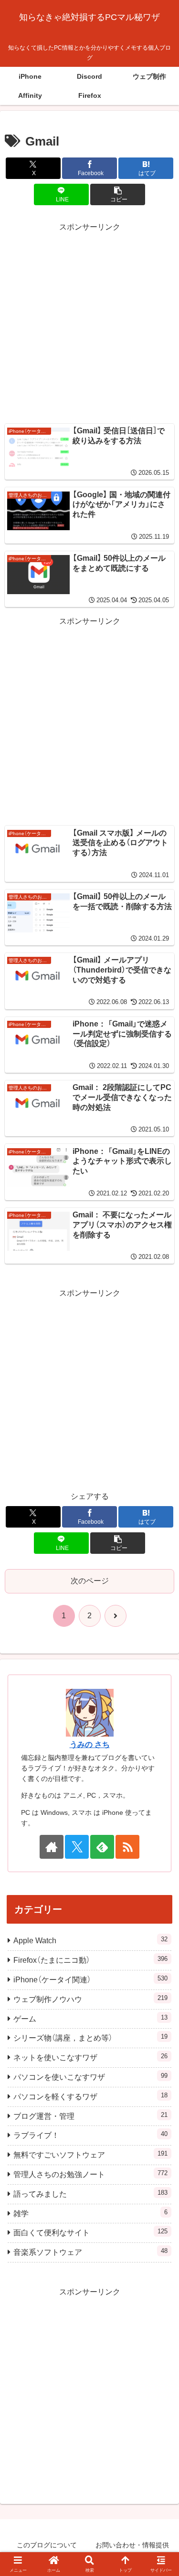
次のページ (90, 1581)
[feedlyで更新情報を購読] (102, 1847)
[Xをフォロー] (77, 1847)
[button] (118, 194)
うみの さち (90, 1744)
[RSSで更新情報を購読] (127, 1847)
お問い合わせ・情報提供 (132, 2545)
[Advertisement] (89, 324)
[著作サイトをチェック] (52, 1847)
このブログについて (47, 2545)
